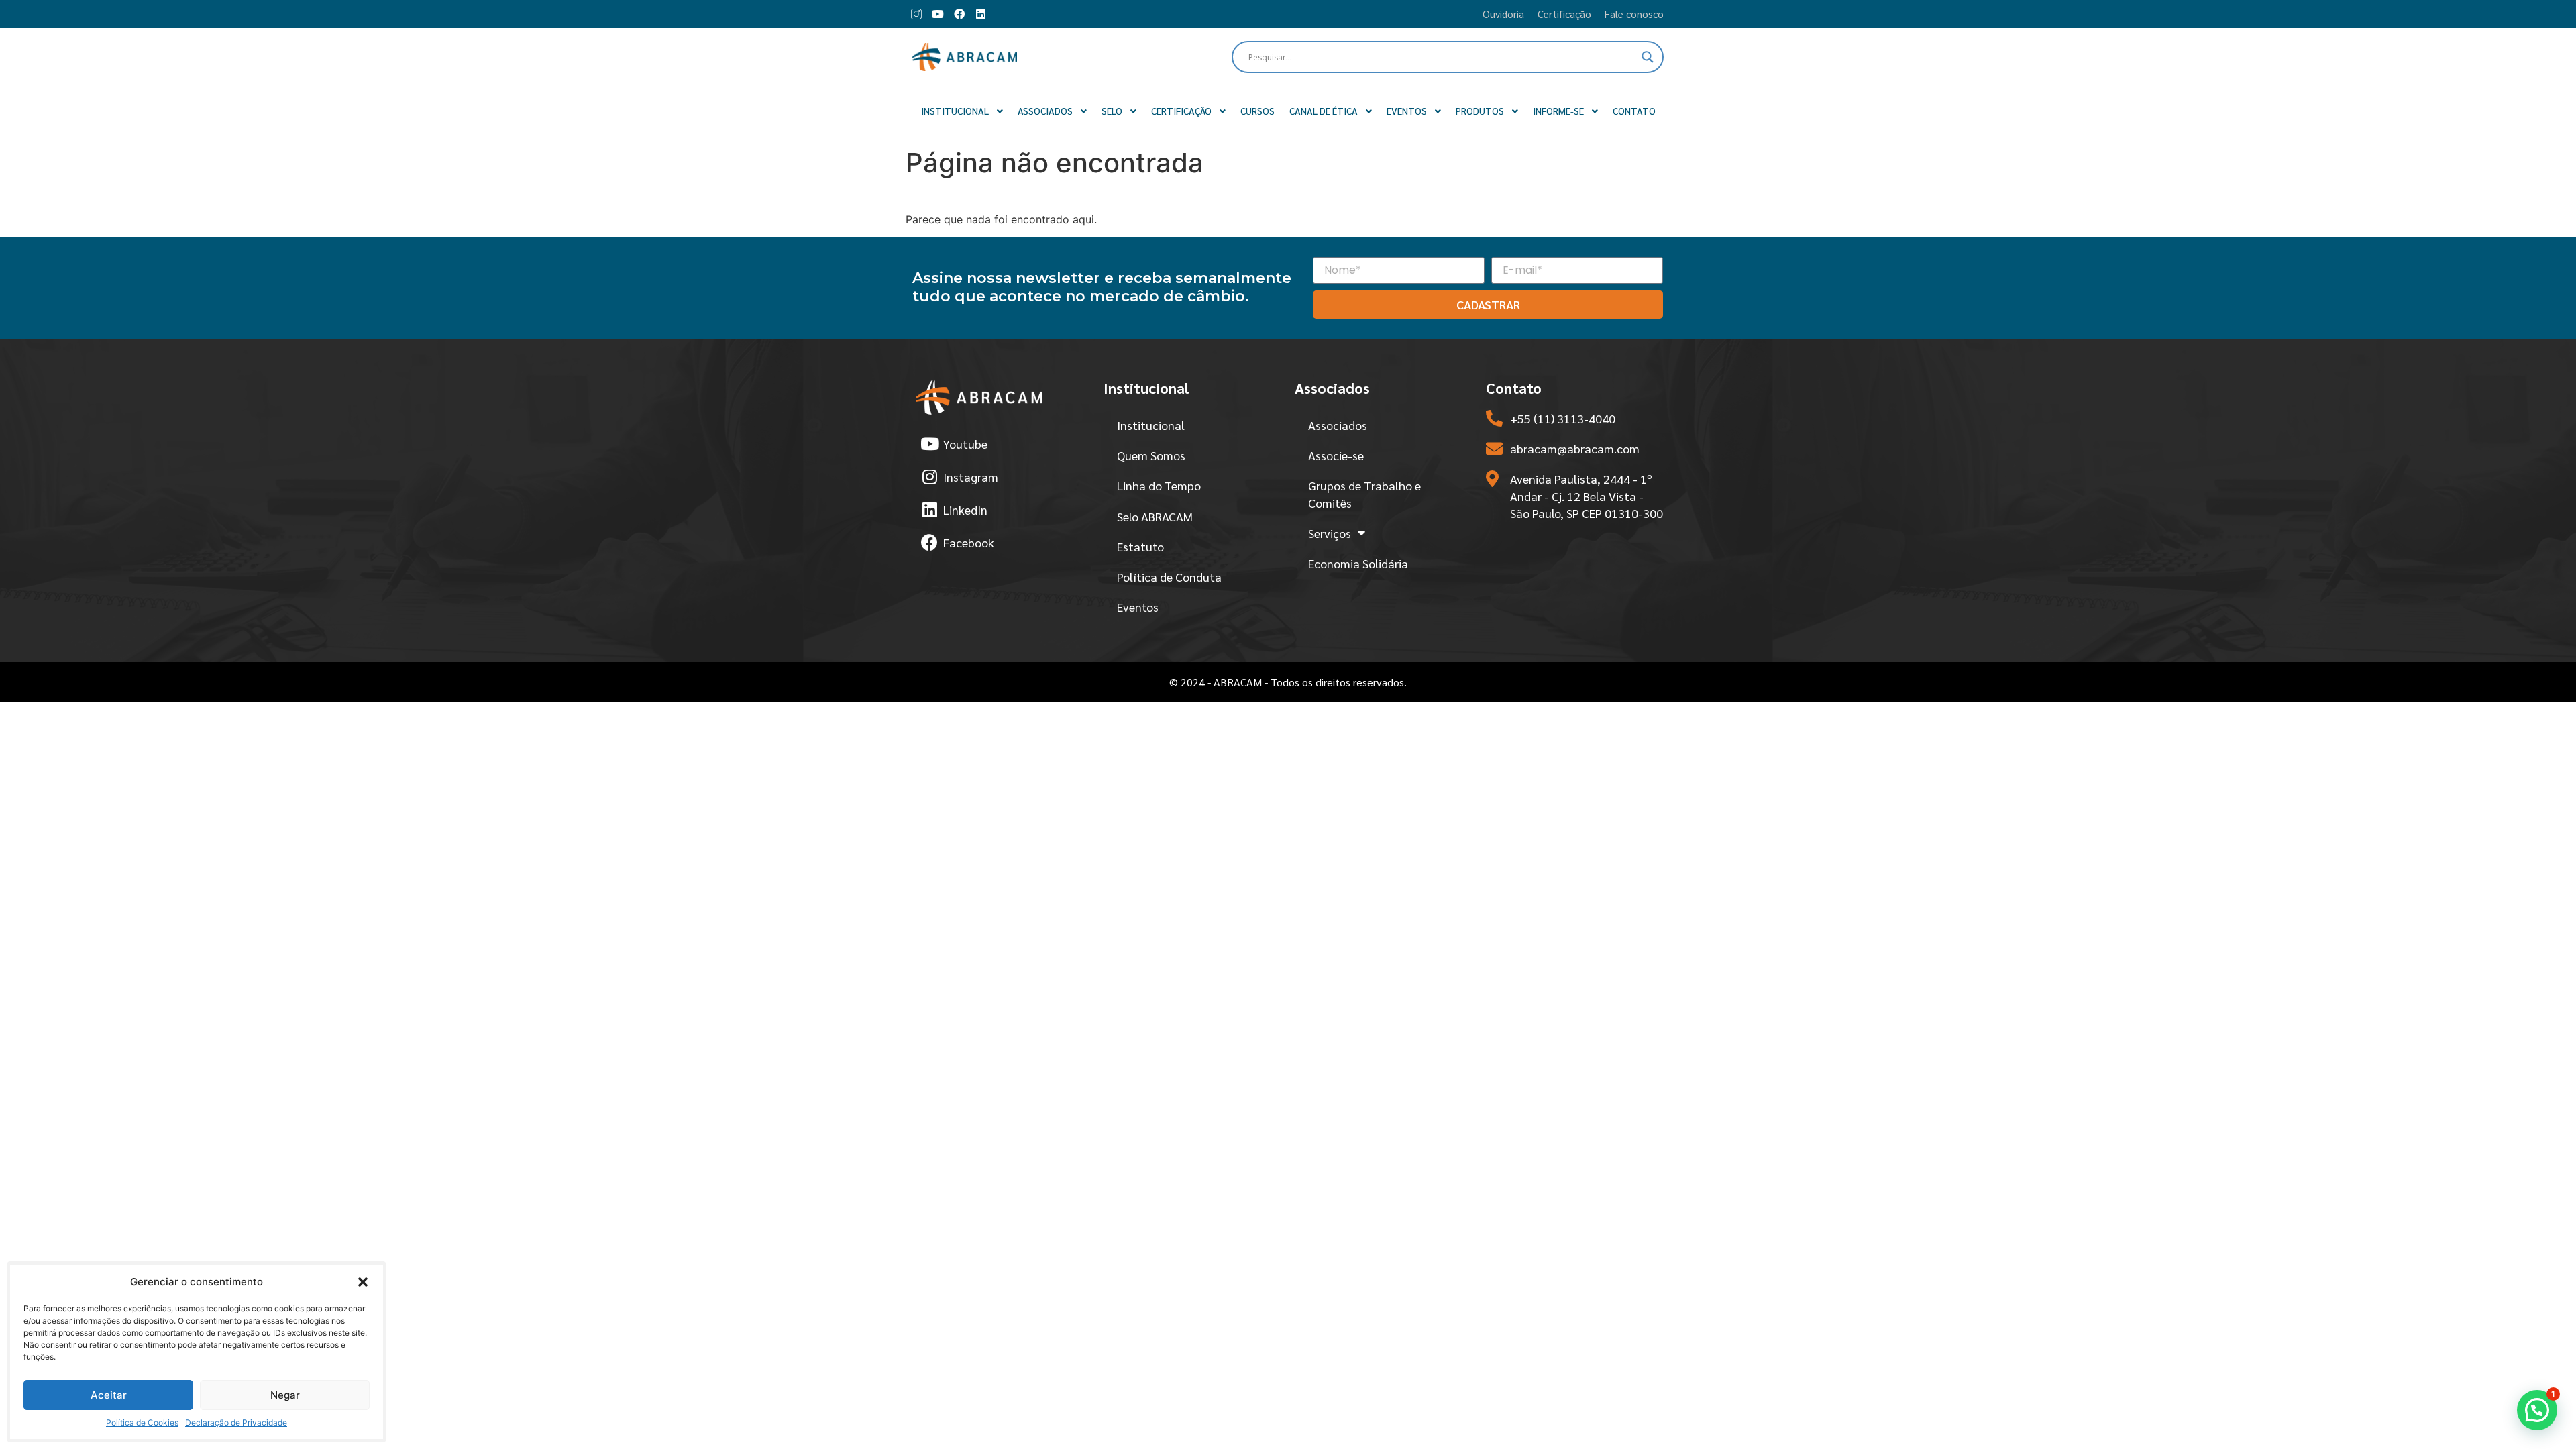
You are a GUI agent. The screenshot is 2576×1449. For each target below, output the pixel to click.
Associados (1338, 425)
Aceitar (109, 1395)
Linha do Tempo (1159, 485)
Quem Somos (1151, 455)
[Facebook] (959, 14)
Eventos (1138, 607)
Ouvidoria (1503, 14)
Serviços (1330, 533)
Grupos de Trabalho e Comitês (1364, 494)
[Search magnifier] (1648, 57)
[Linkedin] (981, 14)
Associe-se (1336, 455)
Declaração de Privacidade (236, 1423)
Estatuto (1140, 546)
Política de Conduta (1169, 577)
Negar (285, 1395)
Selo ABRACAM (1155, 516)
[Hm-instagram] (916, 14)
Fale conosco (1634, 14)
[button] (363, 1282)
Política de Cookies (142, 1423)
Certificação (1564, 14)
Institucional (1151, 425)
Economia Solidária (1358, 563)
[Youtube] (938, 14)
